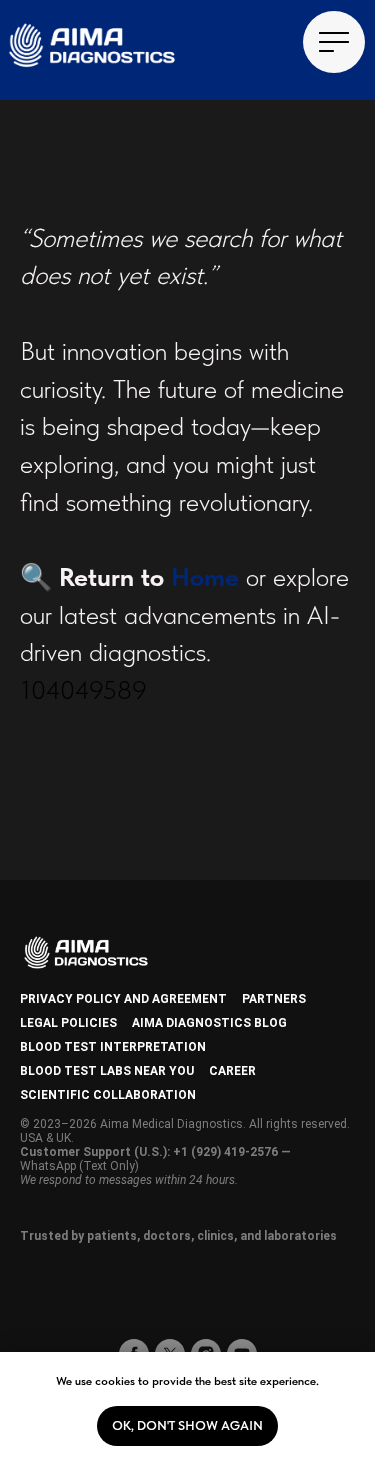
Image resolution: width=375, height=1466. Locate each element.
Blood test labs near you (107, 1071)
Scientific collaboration (108, 1095)
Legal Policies (68, 1023)
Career (232, 1071)
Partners (274, 999)
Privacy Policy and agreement (123, 999)
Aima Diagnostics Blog (209, 1023)
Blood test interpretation (113, 1047)
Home (205, 576)
